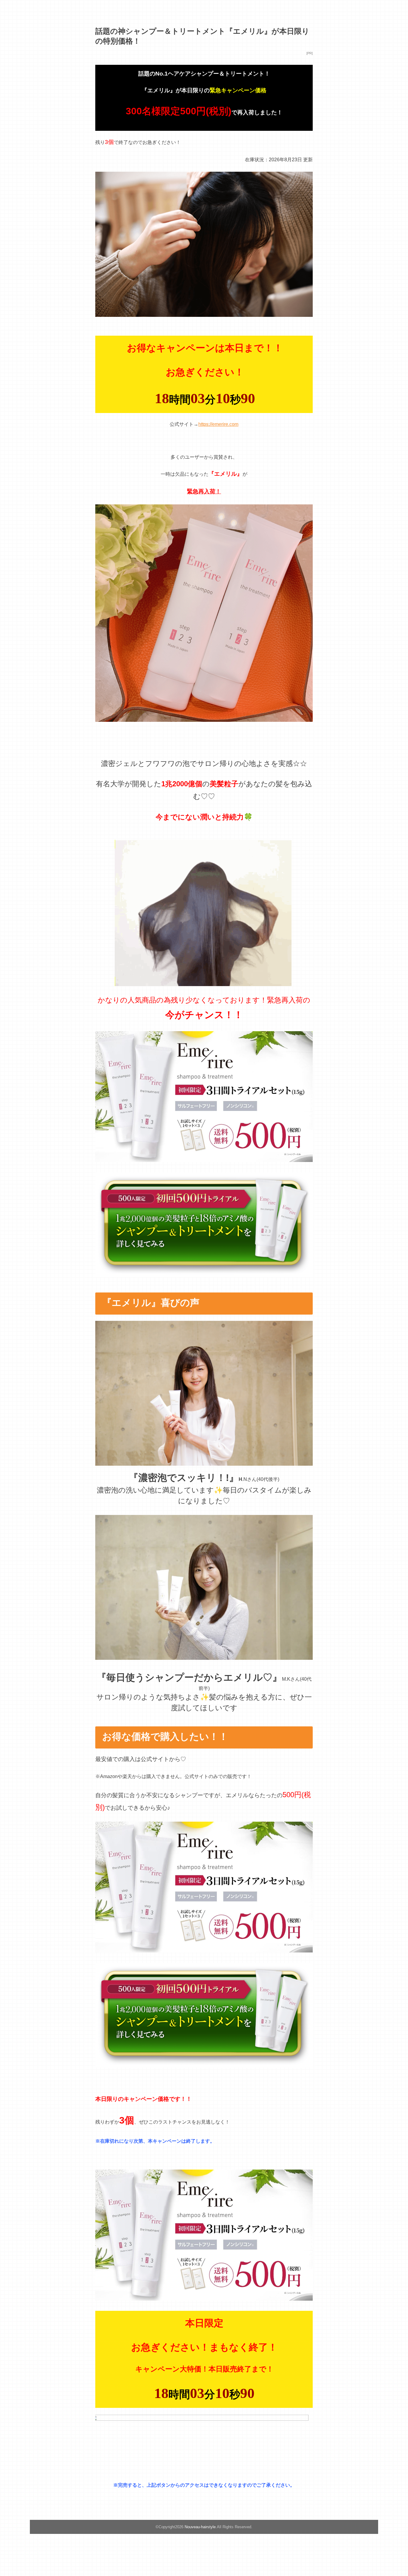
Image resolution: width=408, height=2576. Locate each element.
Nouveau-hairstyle (200, 2527)
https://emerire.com (218, 424)
